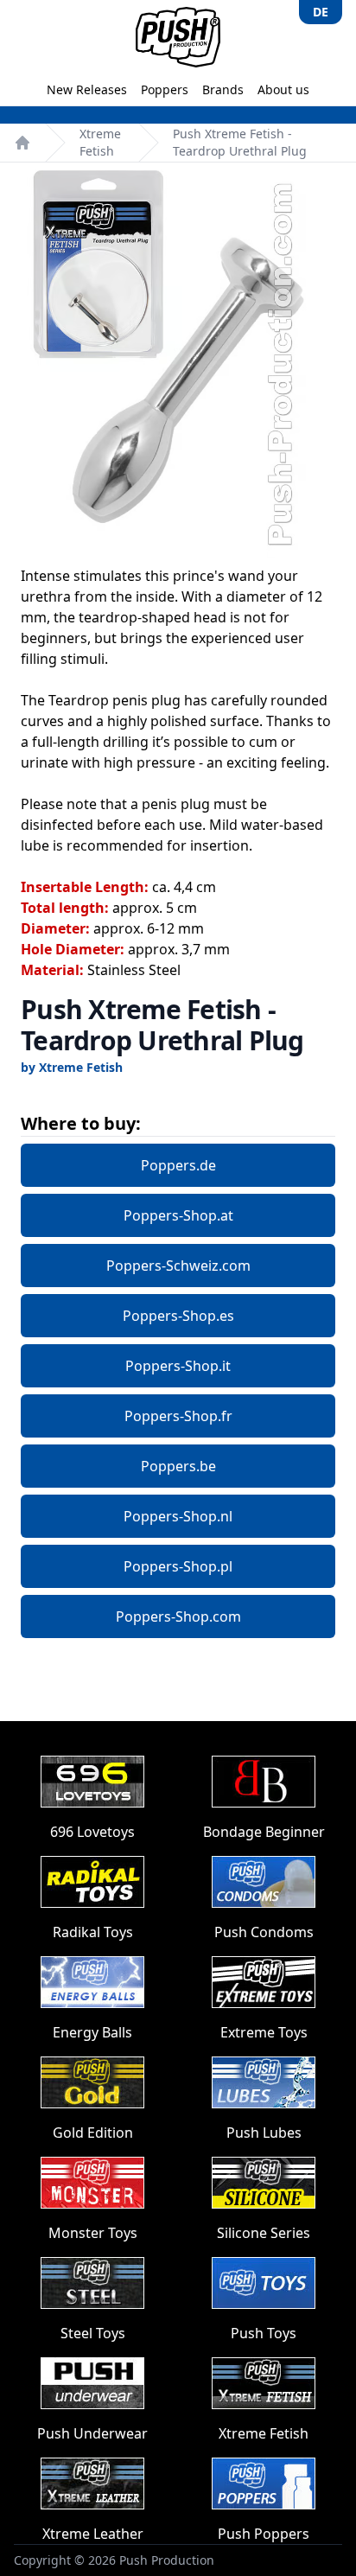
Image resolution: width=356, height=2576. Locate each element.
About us (283, 89)
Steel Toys (93, 2333)
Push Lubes (264, 2133)
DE (321, 12)
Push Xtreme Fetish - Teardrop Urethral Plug (240, 142)
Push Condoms (264, 1932)
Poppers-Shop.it (178, 1366)
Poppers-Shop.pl (178, 1566)
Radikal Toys (93, 1932)
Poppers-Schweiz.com (178, 1266)
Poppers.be (178, 1466)
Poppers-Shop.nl (178, 1516)
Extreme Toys (264, 2032)
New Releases (87, 89)
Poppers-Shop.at (178, 1215)
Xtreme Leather (93, 2534)
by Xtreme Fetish (72, 1067)
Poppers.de (178, 1165)
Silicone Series (264, 2233)
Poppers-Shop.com (178, 1616)
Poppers (165, 89)
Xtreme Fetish (100, 142)
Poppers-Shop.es (178, 1316)
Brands (223, 89)
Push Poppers (264, 2534)
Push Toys (264, 2333)
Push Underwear (92, 2433)
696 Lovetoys (92, 1832)
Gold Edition (93, 2133)
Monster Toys (93, 2233)
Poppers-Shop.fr (178, 1416)
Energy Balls (92, 2032)
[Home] (22, 143)
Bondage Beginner (264, 1832)
